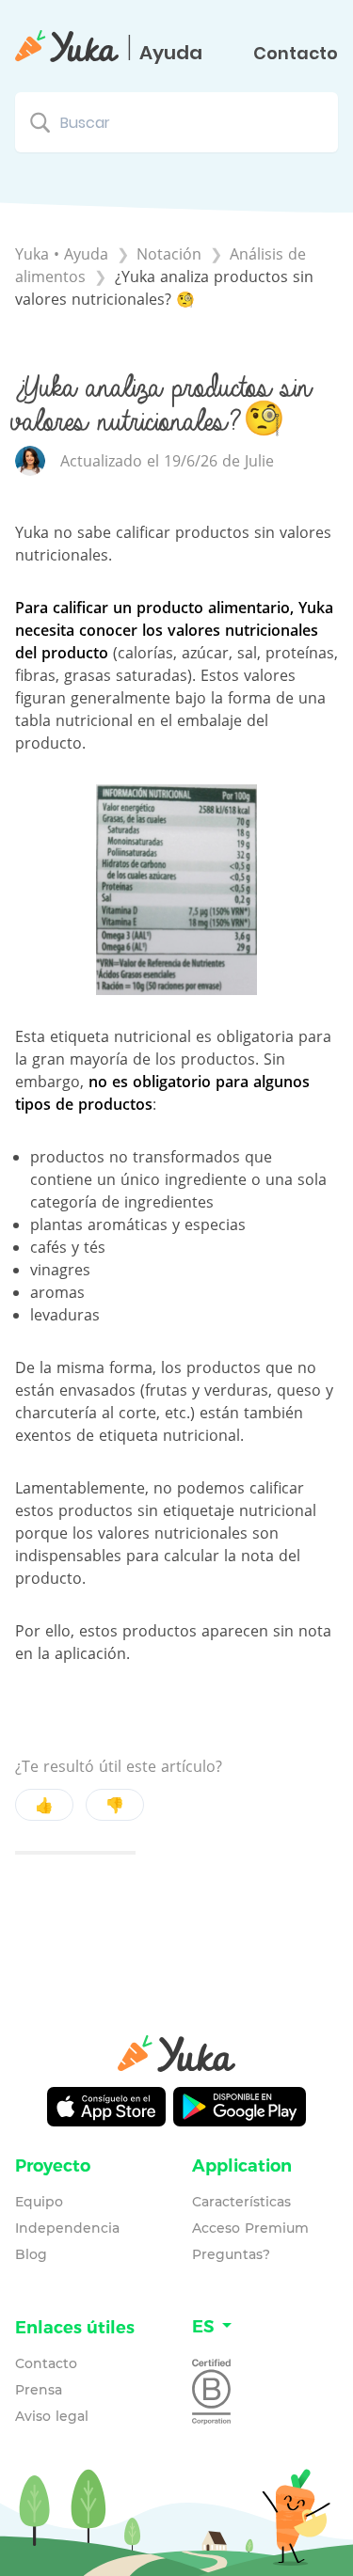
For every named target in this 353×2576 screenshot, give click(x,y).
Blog (31, 2254)
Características (241, 2202)
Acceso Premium (250, 2228)
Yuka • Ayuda (62, 254)
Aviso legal (52, 2416)
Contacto (296, 54)
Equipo (39, 2202)
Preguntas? (231, 2254)
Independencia (67, 2228)
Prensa (39, 2390)
